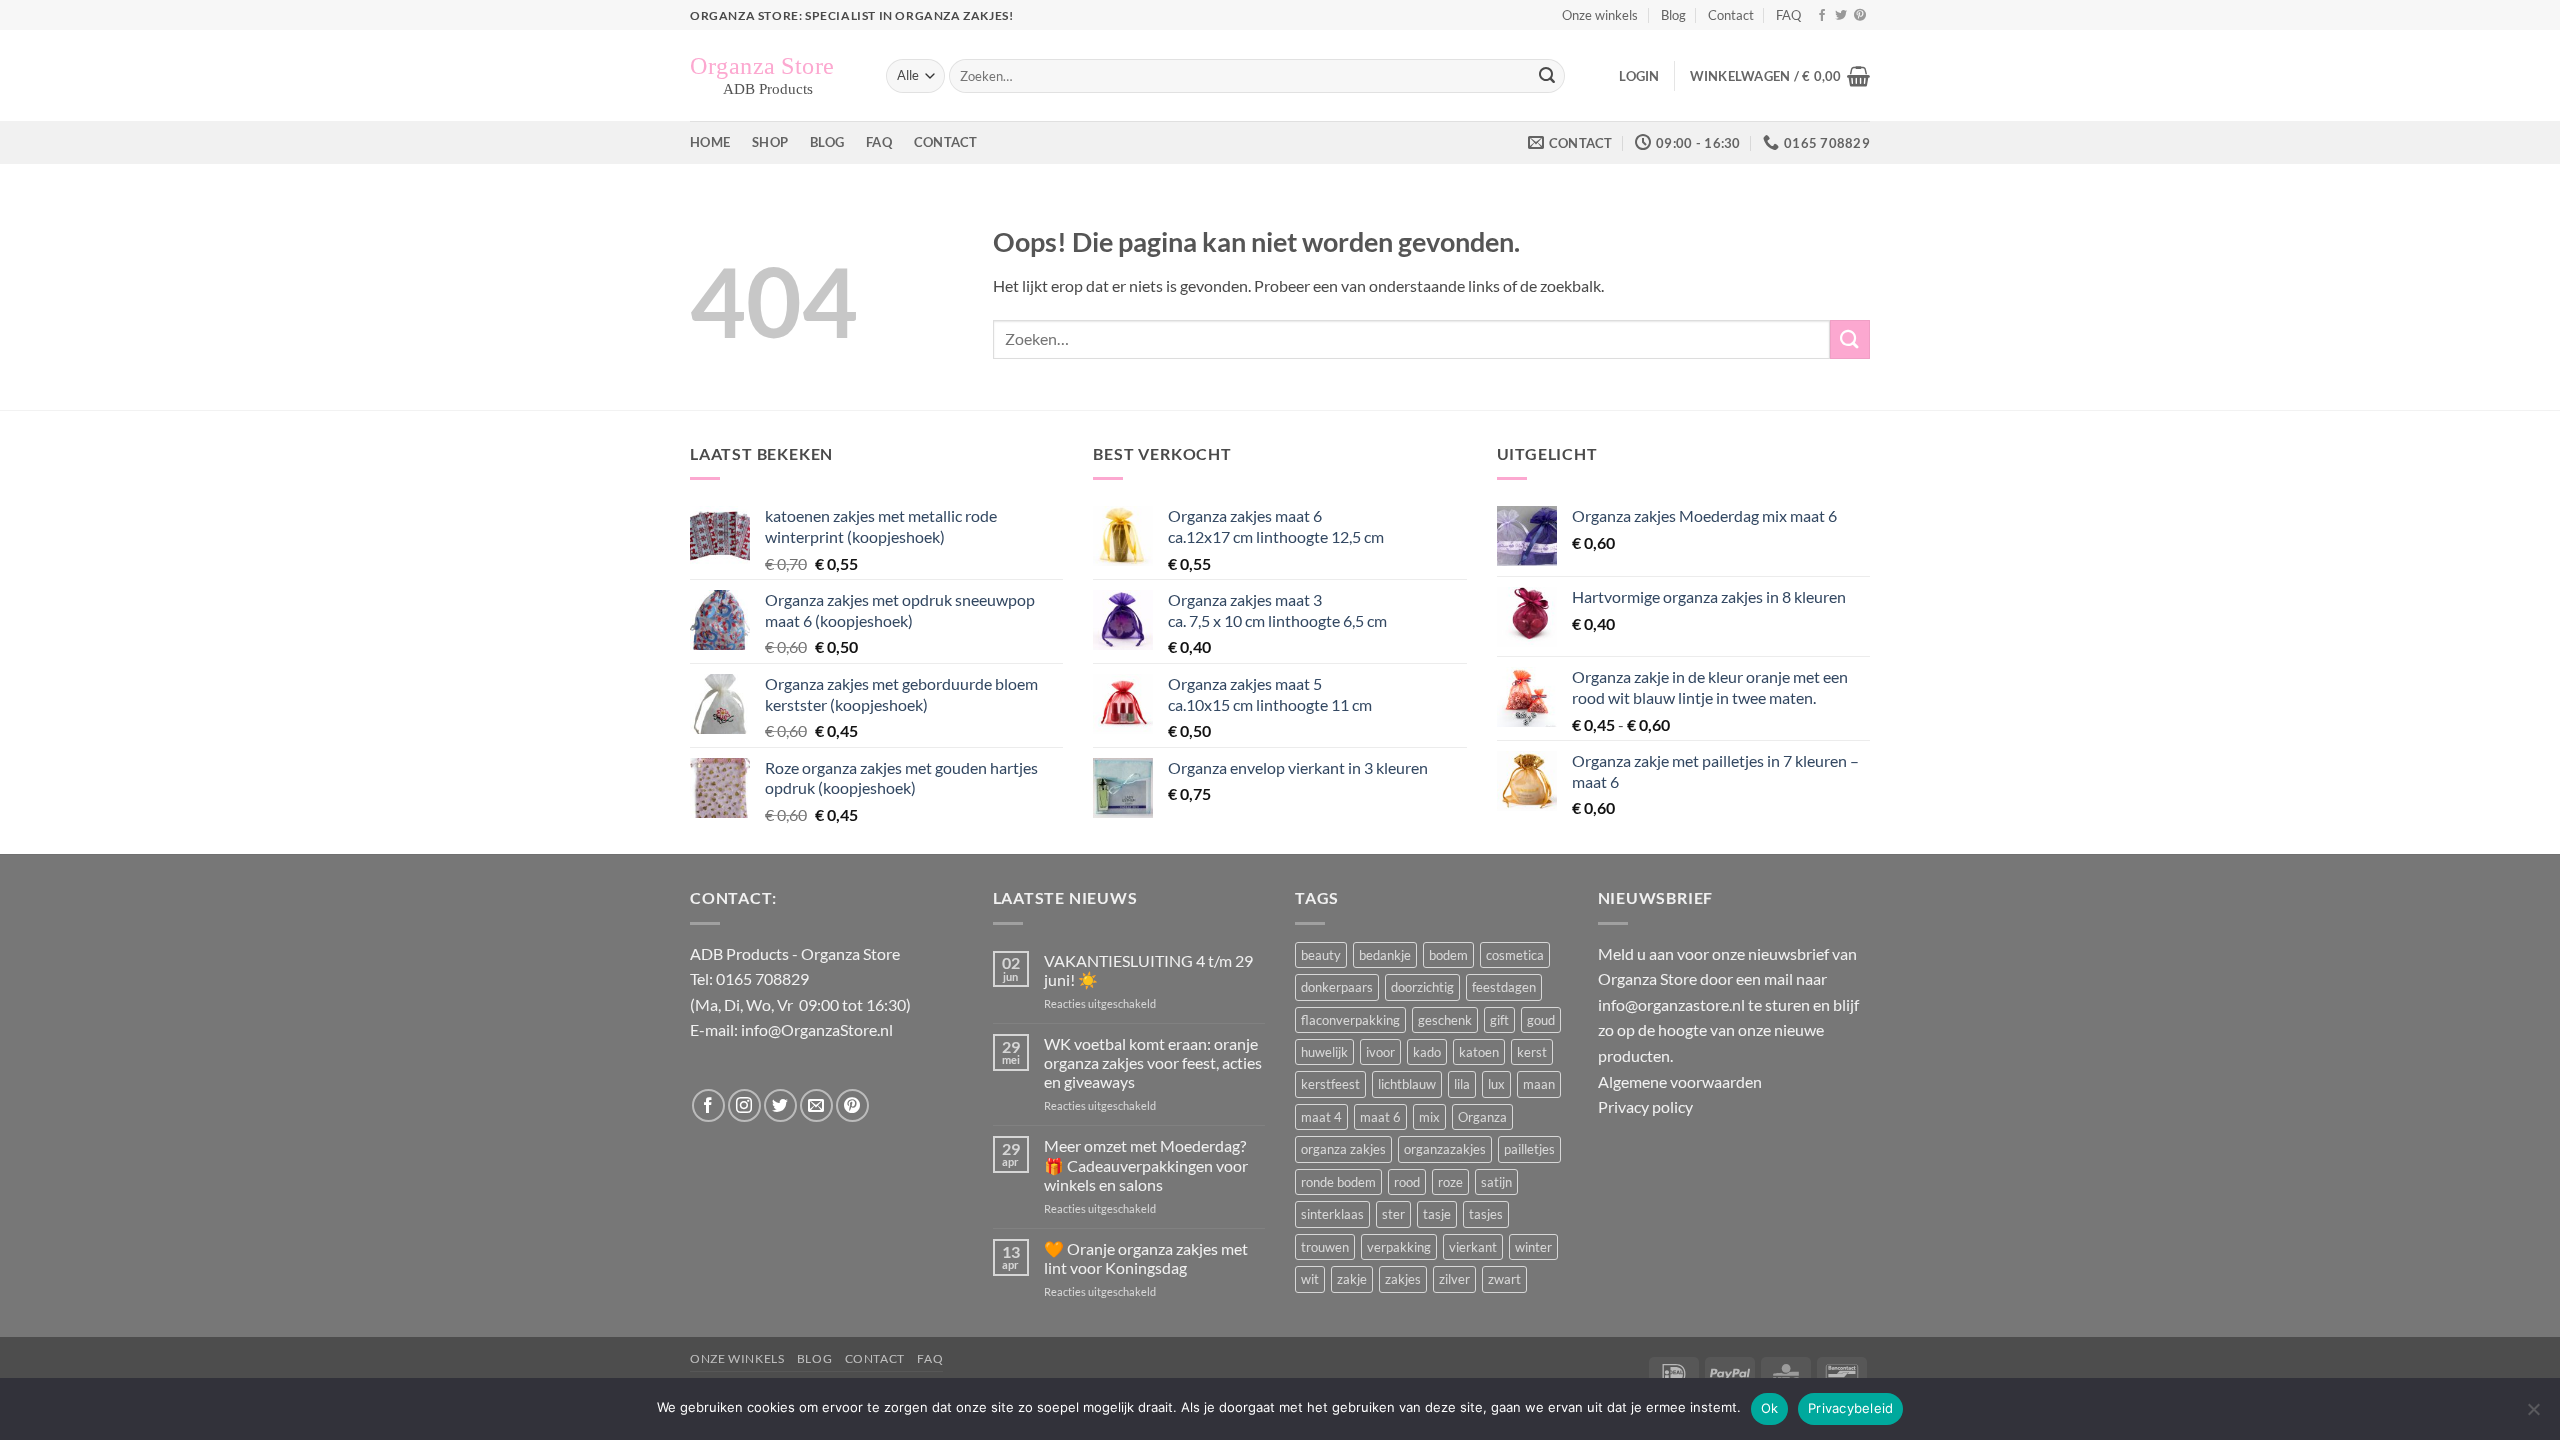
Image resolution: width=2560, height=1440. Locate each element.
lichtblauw (1407, 1084)
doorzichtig (1422, 987)
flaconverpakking (1350, 1020)
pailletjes (1529, 1149)
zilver (1454, 1279)
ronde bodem (1338, 1182)
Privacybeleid (1850, 1408)
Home (710, 142)
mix (1429, 1117)
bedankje (1385, 955)
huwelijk (1324, 1052)
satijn (1496, 1182)
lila (1462, 1084)
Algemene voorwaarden (1680, 1081)
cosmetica (1515, 955)
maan (1539, 1084)
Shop (770, 142)
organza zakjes (1343, 1149)
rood (1407, 1182)
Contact (1731, 15)
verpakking (1399, 1247)
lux (1496, 1084)
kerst (1532, 1052)
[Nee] (2533, 1415)
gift (1499, 1020)
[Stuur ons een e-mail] (816, 1105)
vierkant (1473, 1247)
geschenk (1445, 1020)
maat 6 (1380, 1117)
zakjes (1403, 1279)
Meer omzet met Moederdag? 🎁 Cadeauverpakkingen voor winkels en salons (1146, 1164)
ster (1393, 1214)
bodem (1448, 955)
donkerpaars (1337, 987)
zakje (1352, 1279)
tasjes (1486, 1214)
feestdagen (1504, 987)
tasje (1437, 1214)
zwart (1504, 1279)
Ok (1770, 1408)
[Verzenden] (1547, 76)
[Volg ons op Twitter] (1841, 16)
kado (1427, 1052)
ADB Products (739, 953)
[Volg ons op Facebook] (1822, 16)
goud (1541, 1020)
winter (1533, 1247)
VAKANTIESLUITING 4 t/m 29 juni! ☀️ (1148, 970)
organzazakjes (1445, 1149)
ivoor (1380, 1052)
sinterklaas (1332, 1214)
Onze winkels (1600, 15)
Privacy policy (1645, 1106)
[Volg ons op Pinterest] (1860, 16)
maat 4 (1321, 1117)
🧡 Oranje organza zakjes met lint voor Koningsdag (1146, 1258)
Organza (1482, 1117)
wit (1310, 1279)
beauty (1321, 955)
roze (1450, 1182)
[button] (1639, 76)
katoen (1479, 1052)
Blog (1673, 15)
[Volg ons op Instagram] (744, 1105)
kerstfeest (1330, 1084)
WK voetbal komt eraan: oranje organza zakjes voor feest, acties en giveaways (1153, 1062)
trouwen (1325, 1247)
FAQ (1788, 15)
